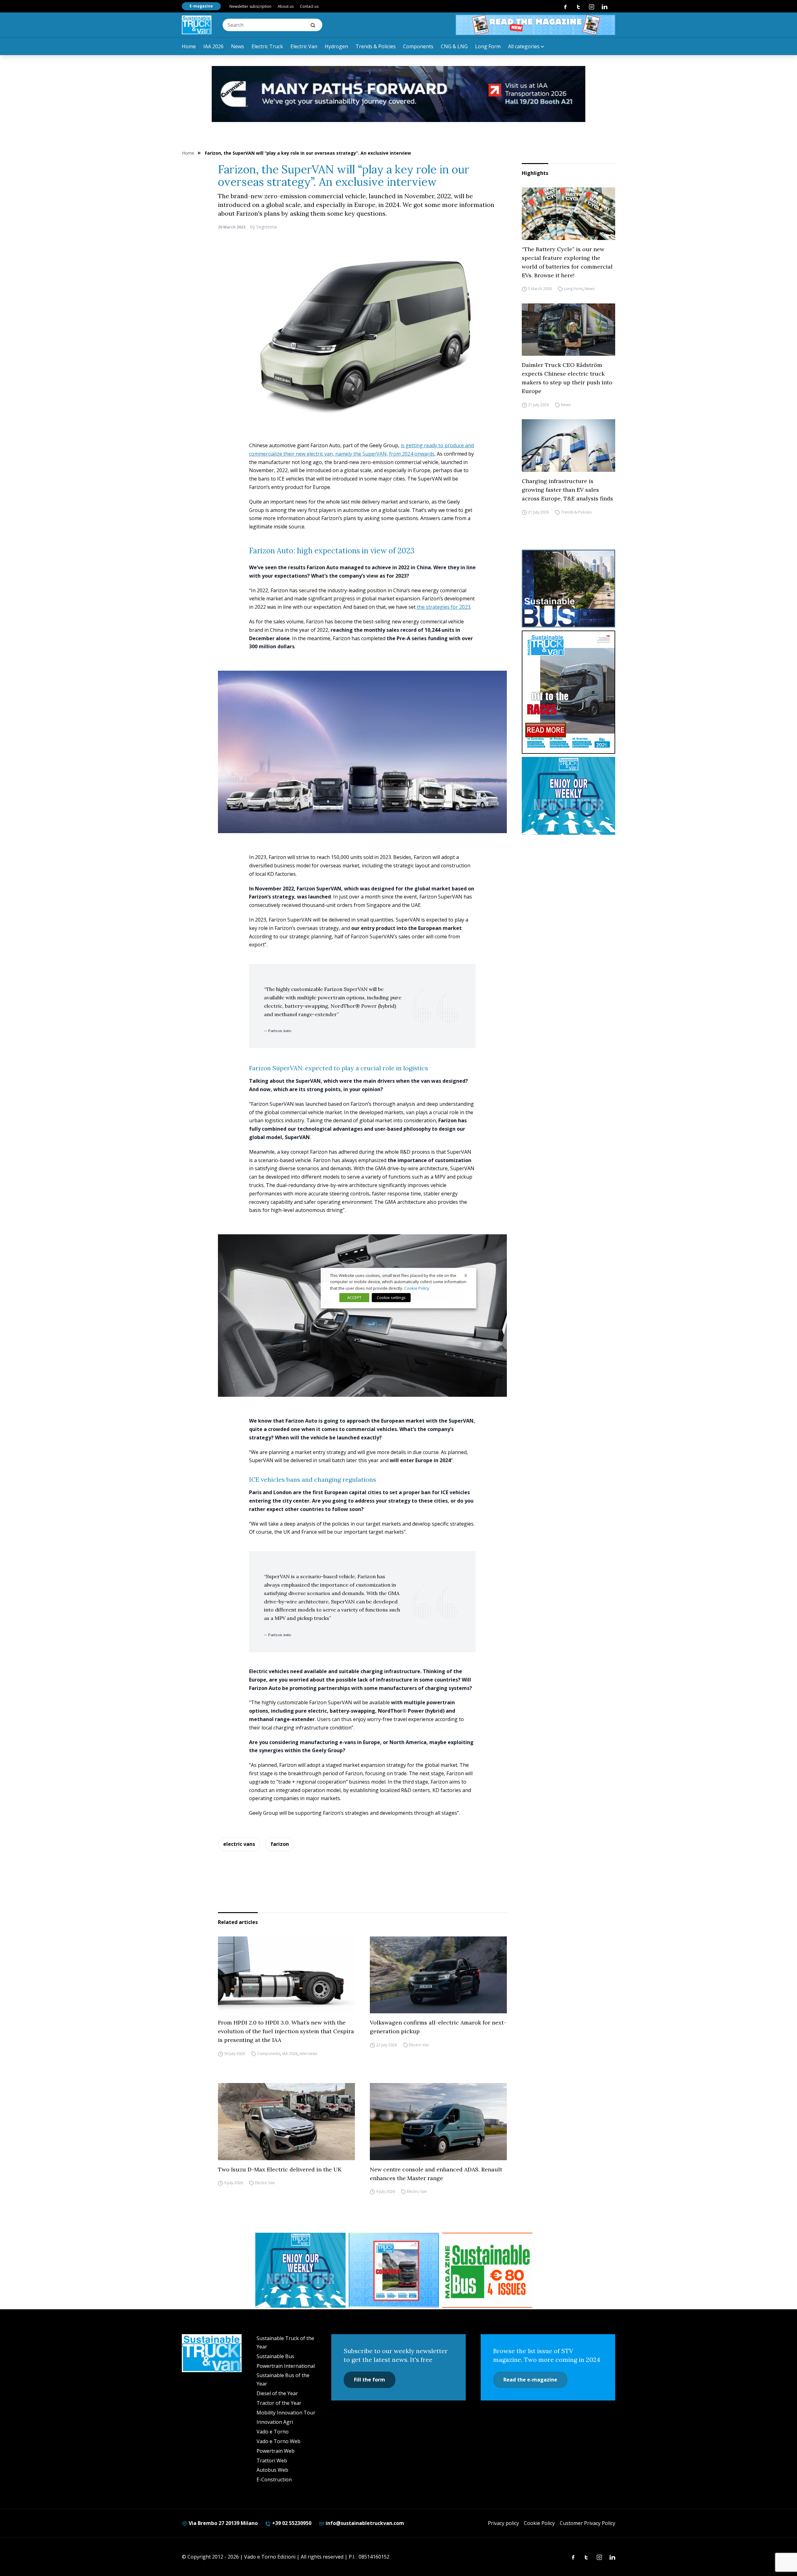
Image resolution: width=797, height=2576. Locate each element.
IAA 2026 (213, 46)
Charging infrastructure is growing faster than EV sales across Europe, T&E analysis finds (567, 490)
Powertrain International (286, 2366)
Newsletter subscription (250, 6)
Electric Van (304, 46)
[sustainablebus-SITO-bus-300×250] (568, 589)
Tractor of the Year (279, 2403)
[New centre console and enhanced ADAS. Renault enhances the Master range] (438, 2122)
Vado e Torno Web (278, 2441)
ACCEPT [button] (354, 1297)
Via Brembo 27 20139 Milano (223, 2523)
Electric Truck (267, 46)
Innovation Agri (275, 2422)
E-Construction (274, 2480)
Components (418, 46)
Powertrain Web (276, 2451)
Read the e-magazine (530, 2380)
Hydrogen (336, 46)
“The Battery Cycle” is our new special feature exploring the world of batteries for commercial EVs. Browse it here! (567, 262)
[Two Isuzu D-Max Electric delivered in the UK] (286, 2122)
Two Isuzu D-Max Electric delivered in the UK (280, 2169)
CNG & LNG (454, 46)
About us (286, 6)
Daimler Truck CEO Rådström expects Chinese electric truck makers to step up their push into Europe (567, 378)
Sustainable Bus (275, 2356)
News (238, 46)
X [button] (466, 1275)
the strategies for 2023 (443, 607)
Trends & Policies (376, 46)
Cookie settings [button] (391, 1297)
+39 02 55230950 (291, 2523)
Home (189, 46)
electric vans (239, 1844)
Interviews (308, 2054)
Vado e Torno (273, 2432)
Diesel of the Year (277, 2393)
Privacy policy (503, 2523)
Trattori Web (272, 2461)
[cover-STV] (568, 692)
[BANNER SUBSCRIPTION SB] (487, 2270)
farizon (280, 1844)
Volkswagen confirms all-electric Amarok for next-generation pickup (438, 2027)
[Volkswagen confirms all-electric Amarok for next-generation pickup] (438, 1975)
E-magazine (201, 6)
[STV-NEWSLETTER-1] (568, 796)
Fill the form (370, 2380)
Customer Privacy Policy (587, 2523)
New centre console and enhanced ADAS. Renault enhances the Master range (436, 2174)
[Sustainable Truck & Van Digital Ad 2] (398, 94)
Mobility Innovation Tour (286, 2413)
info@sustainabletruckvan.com (364, 2523)
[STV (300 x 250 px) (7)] (394, 2270)
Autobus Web (272, 2470)
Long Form (488, 46)
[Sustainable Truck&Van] (197, 25)
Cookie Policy (539, 2523)
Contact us (309, 6)
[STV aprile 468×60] (535, 25)
